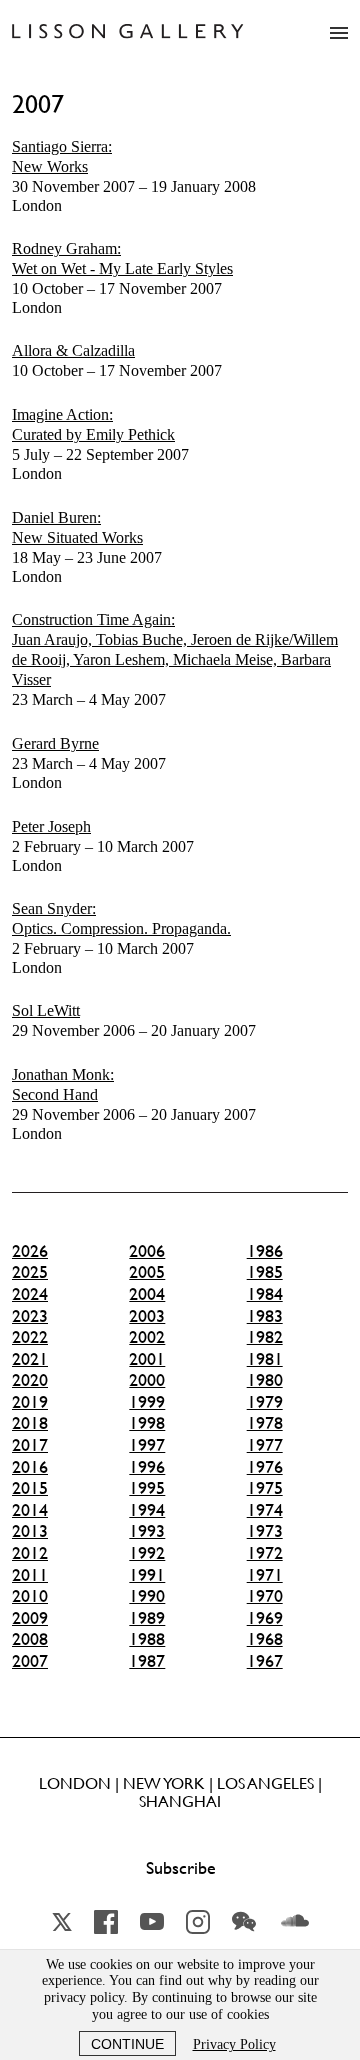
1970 (265, 1596)
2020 (30, 1380)
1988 (147, 1639)
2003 (147, 1316)
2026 (30, 1251)
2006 (147, 1251)
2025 (30, 1272)
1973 (265, 1531)
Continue (127, 2044)
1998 (147, 1423)
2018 (30, 1423)
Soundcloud (295, 1922)
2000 (147, 1380)
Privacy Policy (234, 2044)
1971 (265, 1575)
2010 (30, 1596)
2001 (147, 1359)
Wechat (244, 1922)
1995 (147, 1488)
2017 (30, 1445)
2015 (30, 1488)
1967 (265, 1661)
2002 (147, 1337)
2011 (30, 1575)
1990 (147, 1596)
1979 (265, 1402)
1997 (147, 1445)
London (134, 176)
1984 (265, 1294)
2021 (30, 1359)
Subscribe (181, 1868)
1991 (147, 1575)
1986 (265, 1251)
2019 (30, 1402)
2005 (147, 1272)
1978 (265, 1423)
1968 (265, 1639)
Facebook (106, 1922)
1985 (265, 1272)
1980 (265, 1380)
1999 (147, 1402)
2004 (147, 1294)
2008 (30, 1639)
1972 (265, 1553)
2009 (30, 1618)
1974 (265, 1510)
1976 (265, 1467)
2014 (30, 1510)
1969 (265, 1618)
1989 (147, 1618)
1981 (265, 1359)
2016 (30, 1467)
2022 (30, 1337)
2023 (30, 1316)
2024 (30, 1294)
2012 (30, 1553)
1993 (147, 1531)
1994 (147, 1510)
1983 (265, 1316)
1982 (265, 1337)
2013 (30, 1531)
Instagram (198, 1922)
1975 (265, 1488)
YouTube (152, 1922)
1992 (147, 1553)
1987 (147, 1661)
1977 (265, 1445)
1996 (147, 1467)
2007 (30, 1661)
